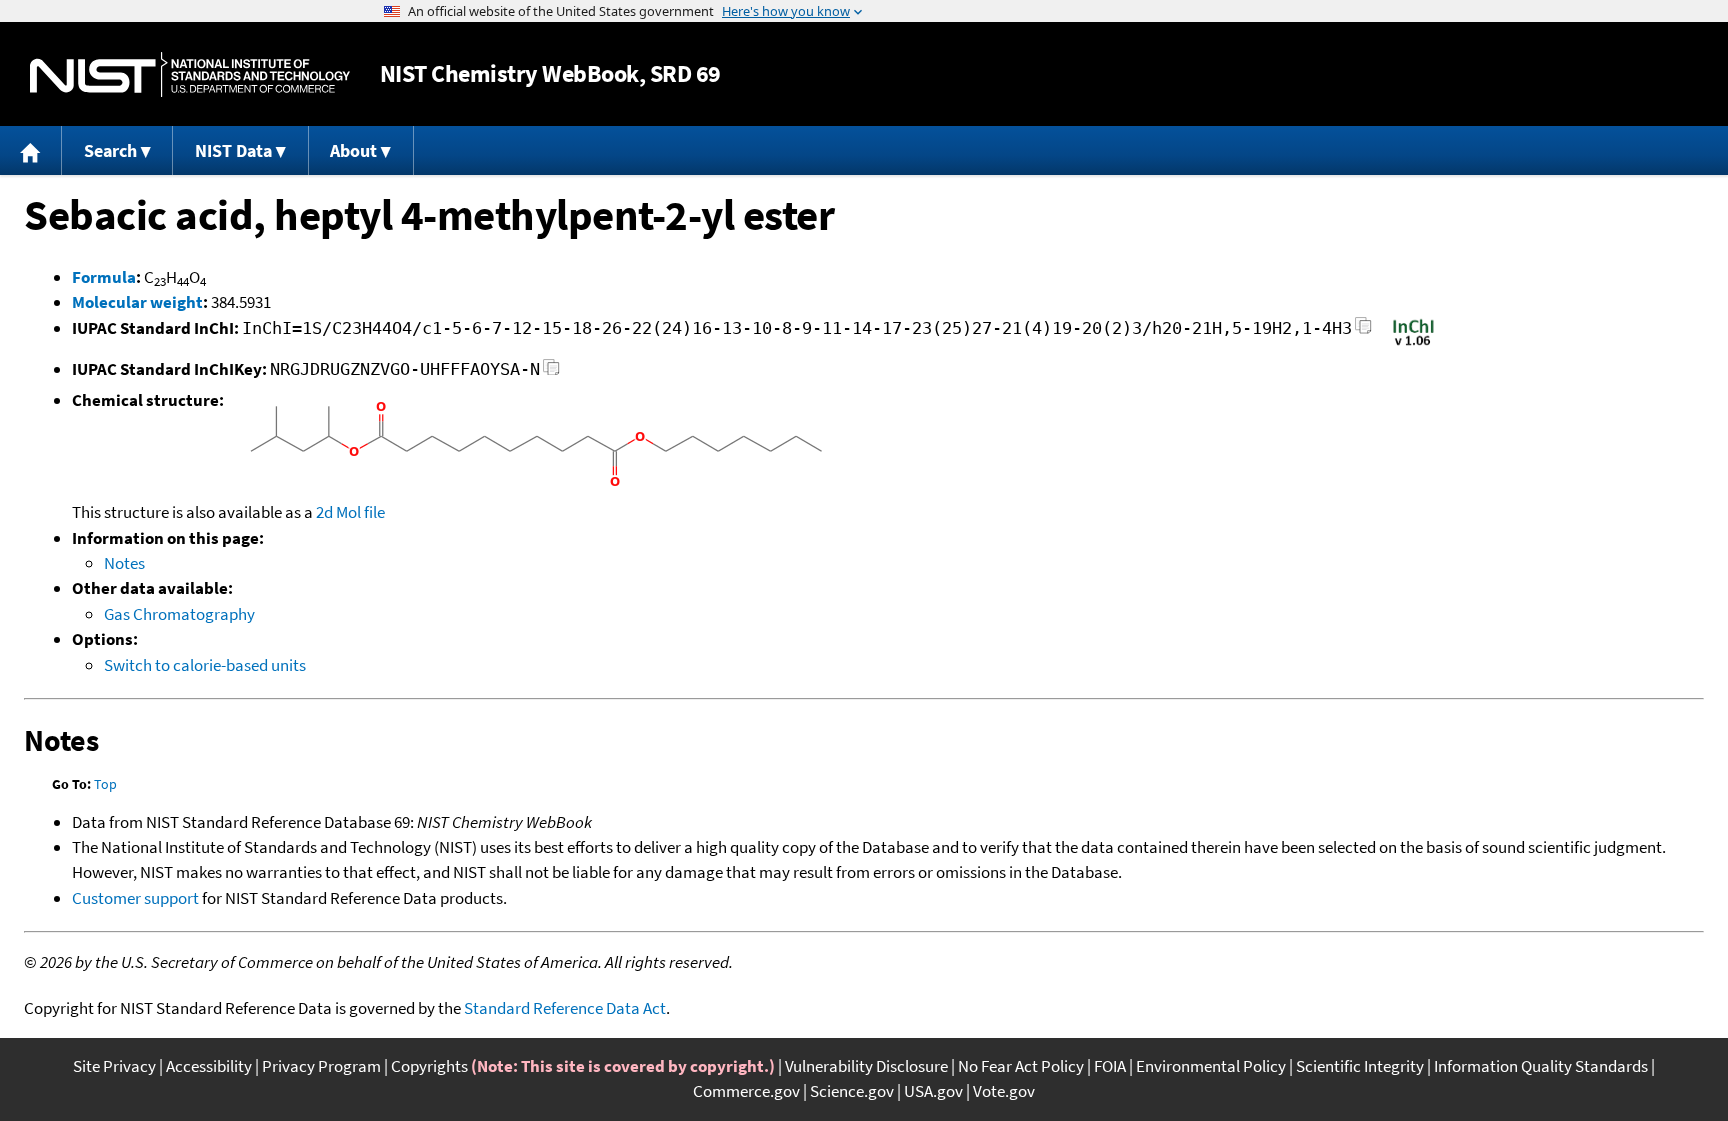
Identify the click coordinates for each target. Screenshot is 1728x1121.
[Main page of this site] (31, 150)
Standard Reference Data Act (565, 1008)
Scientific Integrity (1360, 1066)
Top (105, 784)
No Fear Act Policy (1021, 1066)
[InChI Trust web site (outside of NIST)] (1413, 344)
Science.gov (852, 1091)
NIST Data (233, 150)
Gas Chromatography (179, 614)
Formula (104, 277)
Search (110, 150)
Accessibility (209, 1066)
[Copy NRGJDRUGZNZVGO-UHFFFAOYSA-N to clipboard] (551, 372)
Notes (124, 563)
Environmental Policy (1211, 1066)
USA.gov (933, 1091)
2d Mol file (350, 512)
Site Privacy (114, 1066)
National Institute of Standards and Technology (190, 74)
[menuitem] (31, 150)
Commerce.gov (746, 1091)
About (353, 150)
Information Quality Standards (1541, 1066)
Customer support (135, 898)
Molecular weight (137, 302)
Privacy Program (321, 1066)
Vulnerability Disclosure (866, 1066)
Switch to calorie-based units (205, 665)
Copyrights (429, 1066)
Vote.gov (1004, 1091)
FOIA (1110, 1066)
